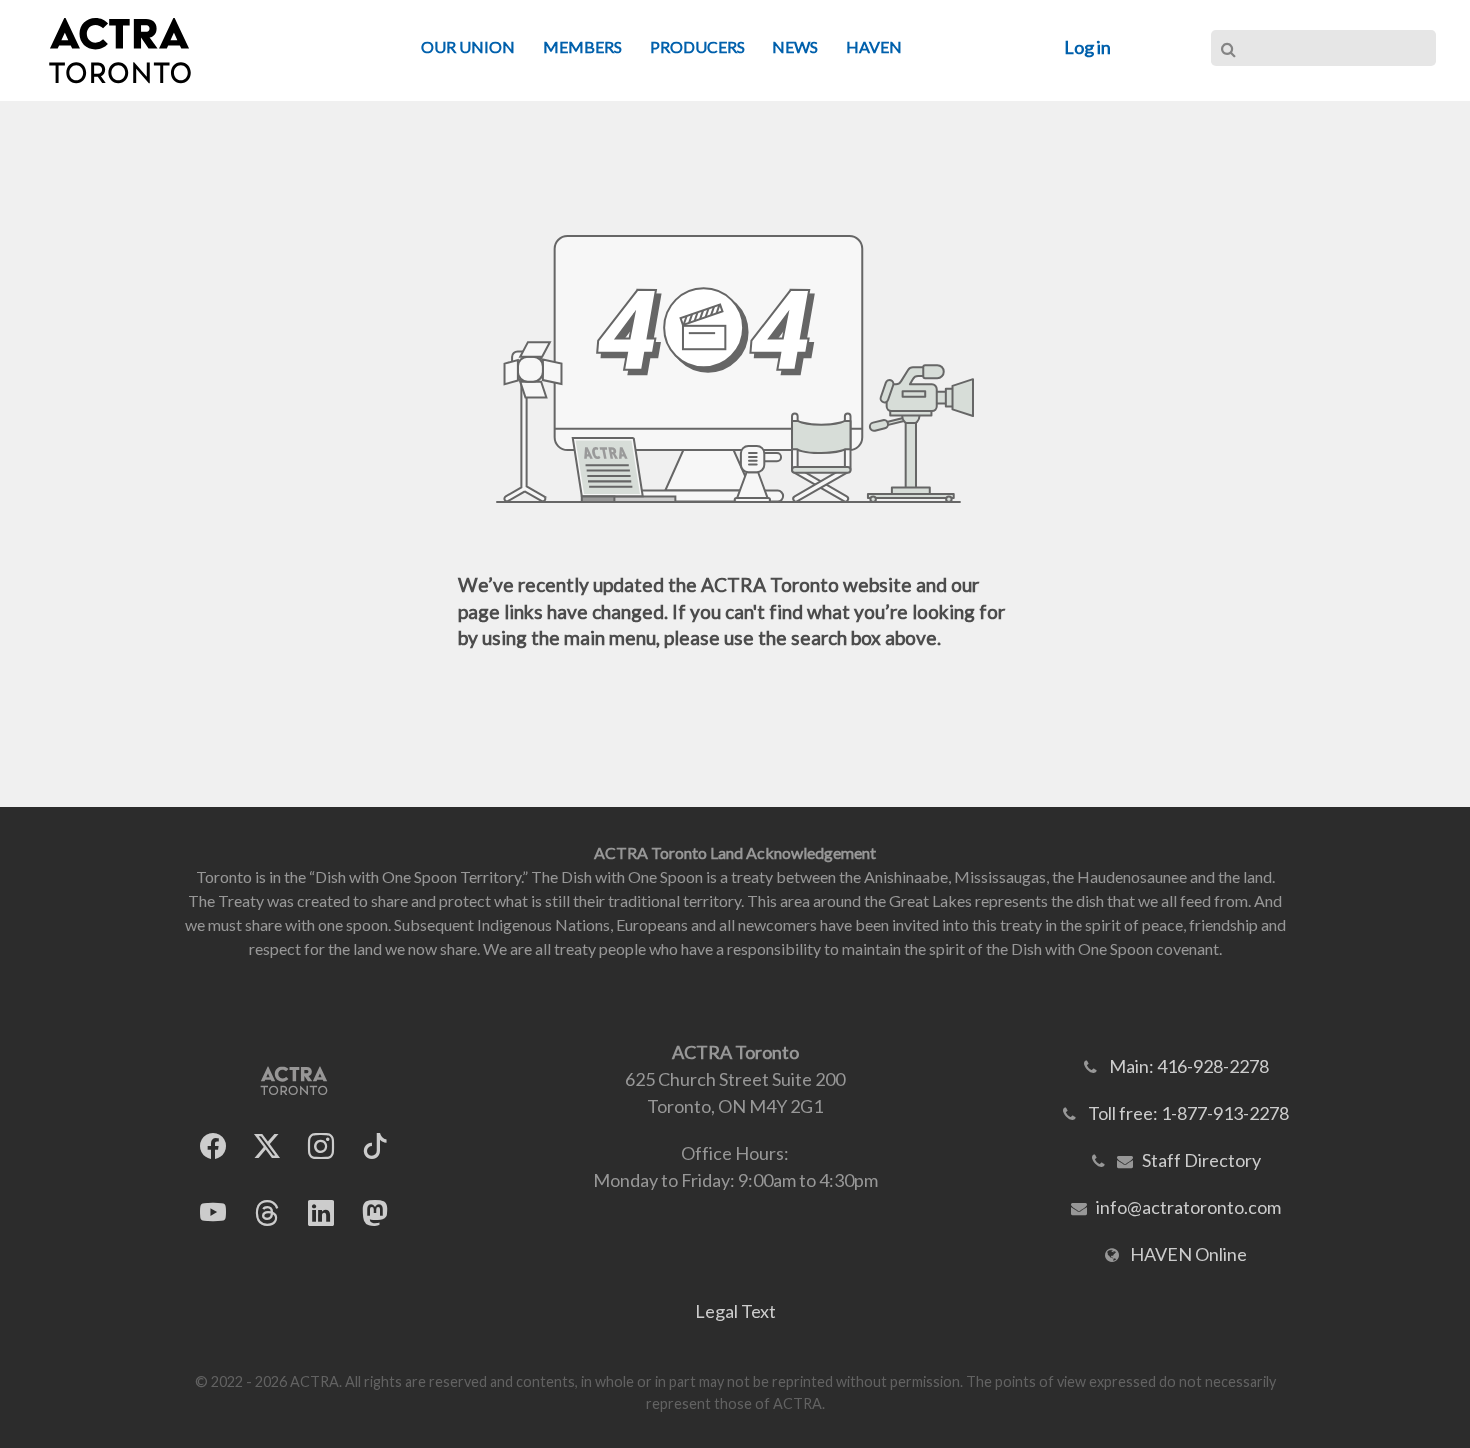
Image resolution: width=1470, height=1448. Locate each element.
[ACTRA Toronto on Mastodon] (375, 1213)
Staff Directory (1201, 1160)
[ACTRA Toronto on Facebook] (213, 1146)
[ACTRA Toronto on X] (267, 1146)
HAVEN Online (1188, 1254)
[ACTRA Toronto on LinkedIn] (321, 1213)
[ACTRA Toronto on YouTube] (213, 1213)
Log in (1087, 47)
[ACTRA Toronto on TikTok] (375, 1146)
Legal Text (735, 1311)
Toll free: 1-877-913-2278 (1188, 1113)
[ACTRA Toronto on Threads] (267, 1213)
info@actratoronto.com (1188, 1207)
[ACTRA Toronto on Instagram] (321, 1146)
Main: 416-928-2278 (1189, 1066)
